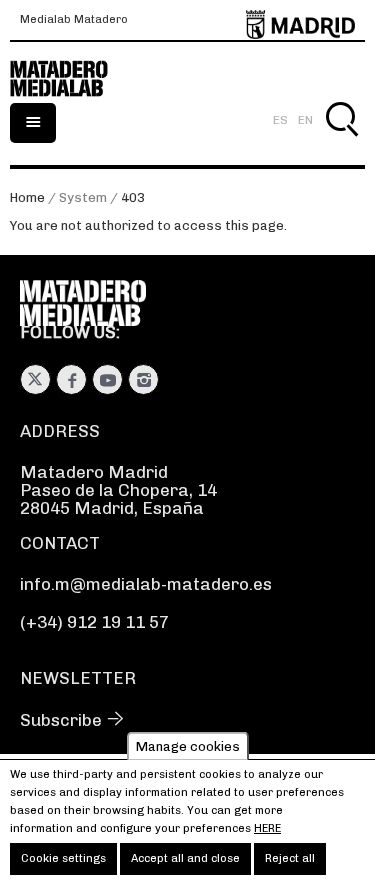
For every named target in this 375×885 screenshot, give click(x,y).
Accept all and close (185, 858)
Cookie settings (63, 858)
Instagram (143, 379)
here (267, 828)
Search (341, 142)
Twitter (35, 379)
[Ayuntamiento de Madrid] (300, 20)
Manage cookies (188, 745)
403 (133, 197)
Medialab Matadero (74, 20)
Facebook (71, 379)
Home (27, 197)
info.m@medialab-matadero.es (146, 584)
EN (305, 120)
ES (280, 120)
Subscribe (61, 720)
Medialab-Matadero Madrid (70, 79)
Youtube (107, 379)
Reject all (290, 858)
